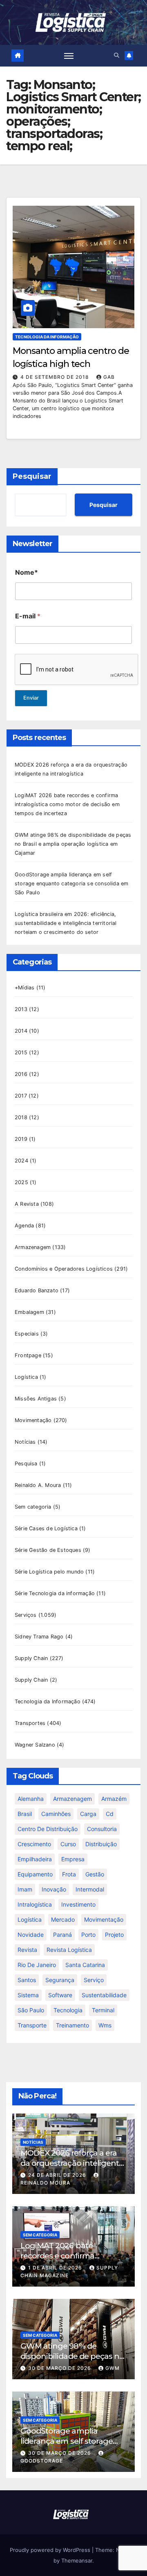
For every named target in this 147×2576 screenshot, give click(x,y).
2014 (21, 1031)
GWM (112, 2368)
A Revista (27, 1204)
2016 (21, 1074)
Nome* (27, 572)
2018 (21, 1117)
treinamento (72, 2025)
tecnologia (68, 2010)
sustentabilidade (104, 1995)
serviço (94, 1980)
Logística (26, 1377)
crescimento (34, 1844)
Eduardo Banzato (37, 1290)
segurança (60, 1980)
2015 (21, 1052)
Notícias (25, 1442)
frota (69, 1874)
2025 (21, 1182)
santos (27, 1980)
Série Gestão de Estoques (48, 1550)
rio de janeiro (37, 1965)
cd (110, 1814)
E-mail (28, 616)
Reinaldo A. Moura (38, 1485)
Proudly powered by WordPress (51, 2550)
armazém (114, 1799)
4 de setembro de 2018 (56, 377)
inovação (54, 1889)
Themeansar (77, 2560)
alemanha (31, 1799)
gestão (95, 1874)
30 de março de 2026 (60, 2368)
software (60, 1995)
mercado (63, 1919)
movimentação (104, 1919)
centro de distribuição (48, 1829)
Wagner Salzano (35, 1745)
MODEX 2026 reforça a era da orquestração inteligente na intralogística (72, 2163)
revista (27, 1950)
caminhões (56, 1814)
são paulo (31, 2010)
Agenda (24, 1226)
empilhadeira (35, 1859)
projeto (114, 1935)
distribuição (101, 1844)
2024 (21, 1161)
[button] (117, 55)
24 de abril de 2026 (58, 2175)
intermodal (90, 1889)
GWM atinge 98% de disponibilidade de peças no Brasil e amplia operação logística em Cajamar (73, 844)
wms (105, 2025)
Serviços (26, 1615)
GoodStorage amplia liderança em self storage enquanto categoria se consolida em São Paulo (71, 883)
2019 (21, 1139)
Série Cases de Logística (46, 1528)
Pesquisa (26, 1464)
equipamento (35, 1874)
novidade (31, 1935)
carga (88, 1814)
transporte (32, 2025)
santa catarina (85, 1965)
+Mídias (24, 988)
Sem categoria (33, 1507)
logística (30, 1919)
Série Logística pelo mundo (49, 1572)
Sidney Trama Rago (39, 1637)
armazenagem (72, 1799)
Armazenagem (33, 1247)
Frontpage (28, 1355)
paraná (62, 1935)
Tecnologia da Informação (47, 337)
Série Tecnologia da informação (55, 1593)
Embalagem (29, 1312)
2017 (21, 1096)
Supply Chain (31, 1658)
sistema (28, 1995)
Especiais (27, 1334)
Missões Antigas (36, 1399)
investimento (78, 1904)
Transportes (30, 1723)
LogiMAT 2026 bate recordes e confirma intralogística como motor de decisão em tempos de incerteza (67, 804)
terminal (103, 2010)
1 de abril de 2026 (56, 2268)
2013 (21, 1009)
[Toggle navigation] (69, 56)
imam (25, 1889)
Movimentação (33, 1420)
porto (88, 1935)
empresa (73, 1859)
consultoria (102, 1829)
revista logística (69, 1950)
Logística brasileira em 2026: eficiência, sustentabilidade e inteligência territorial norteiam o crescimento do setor (66, 923)
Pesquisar (32, 476)
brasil (25, 1814)
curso (68, 1844)
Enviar (31, 698)
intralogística (35, 1904)
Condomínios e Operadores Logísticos (64, 1269)
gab (109, 377)
